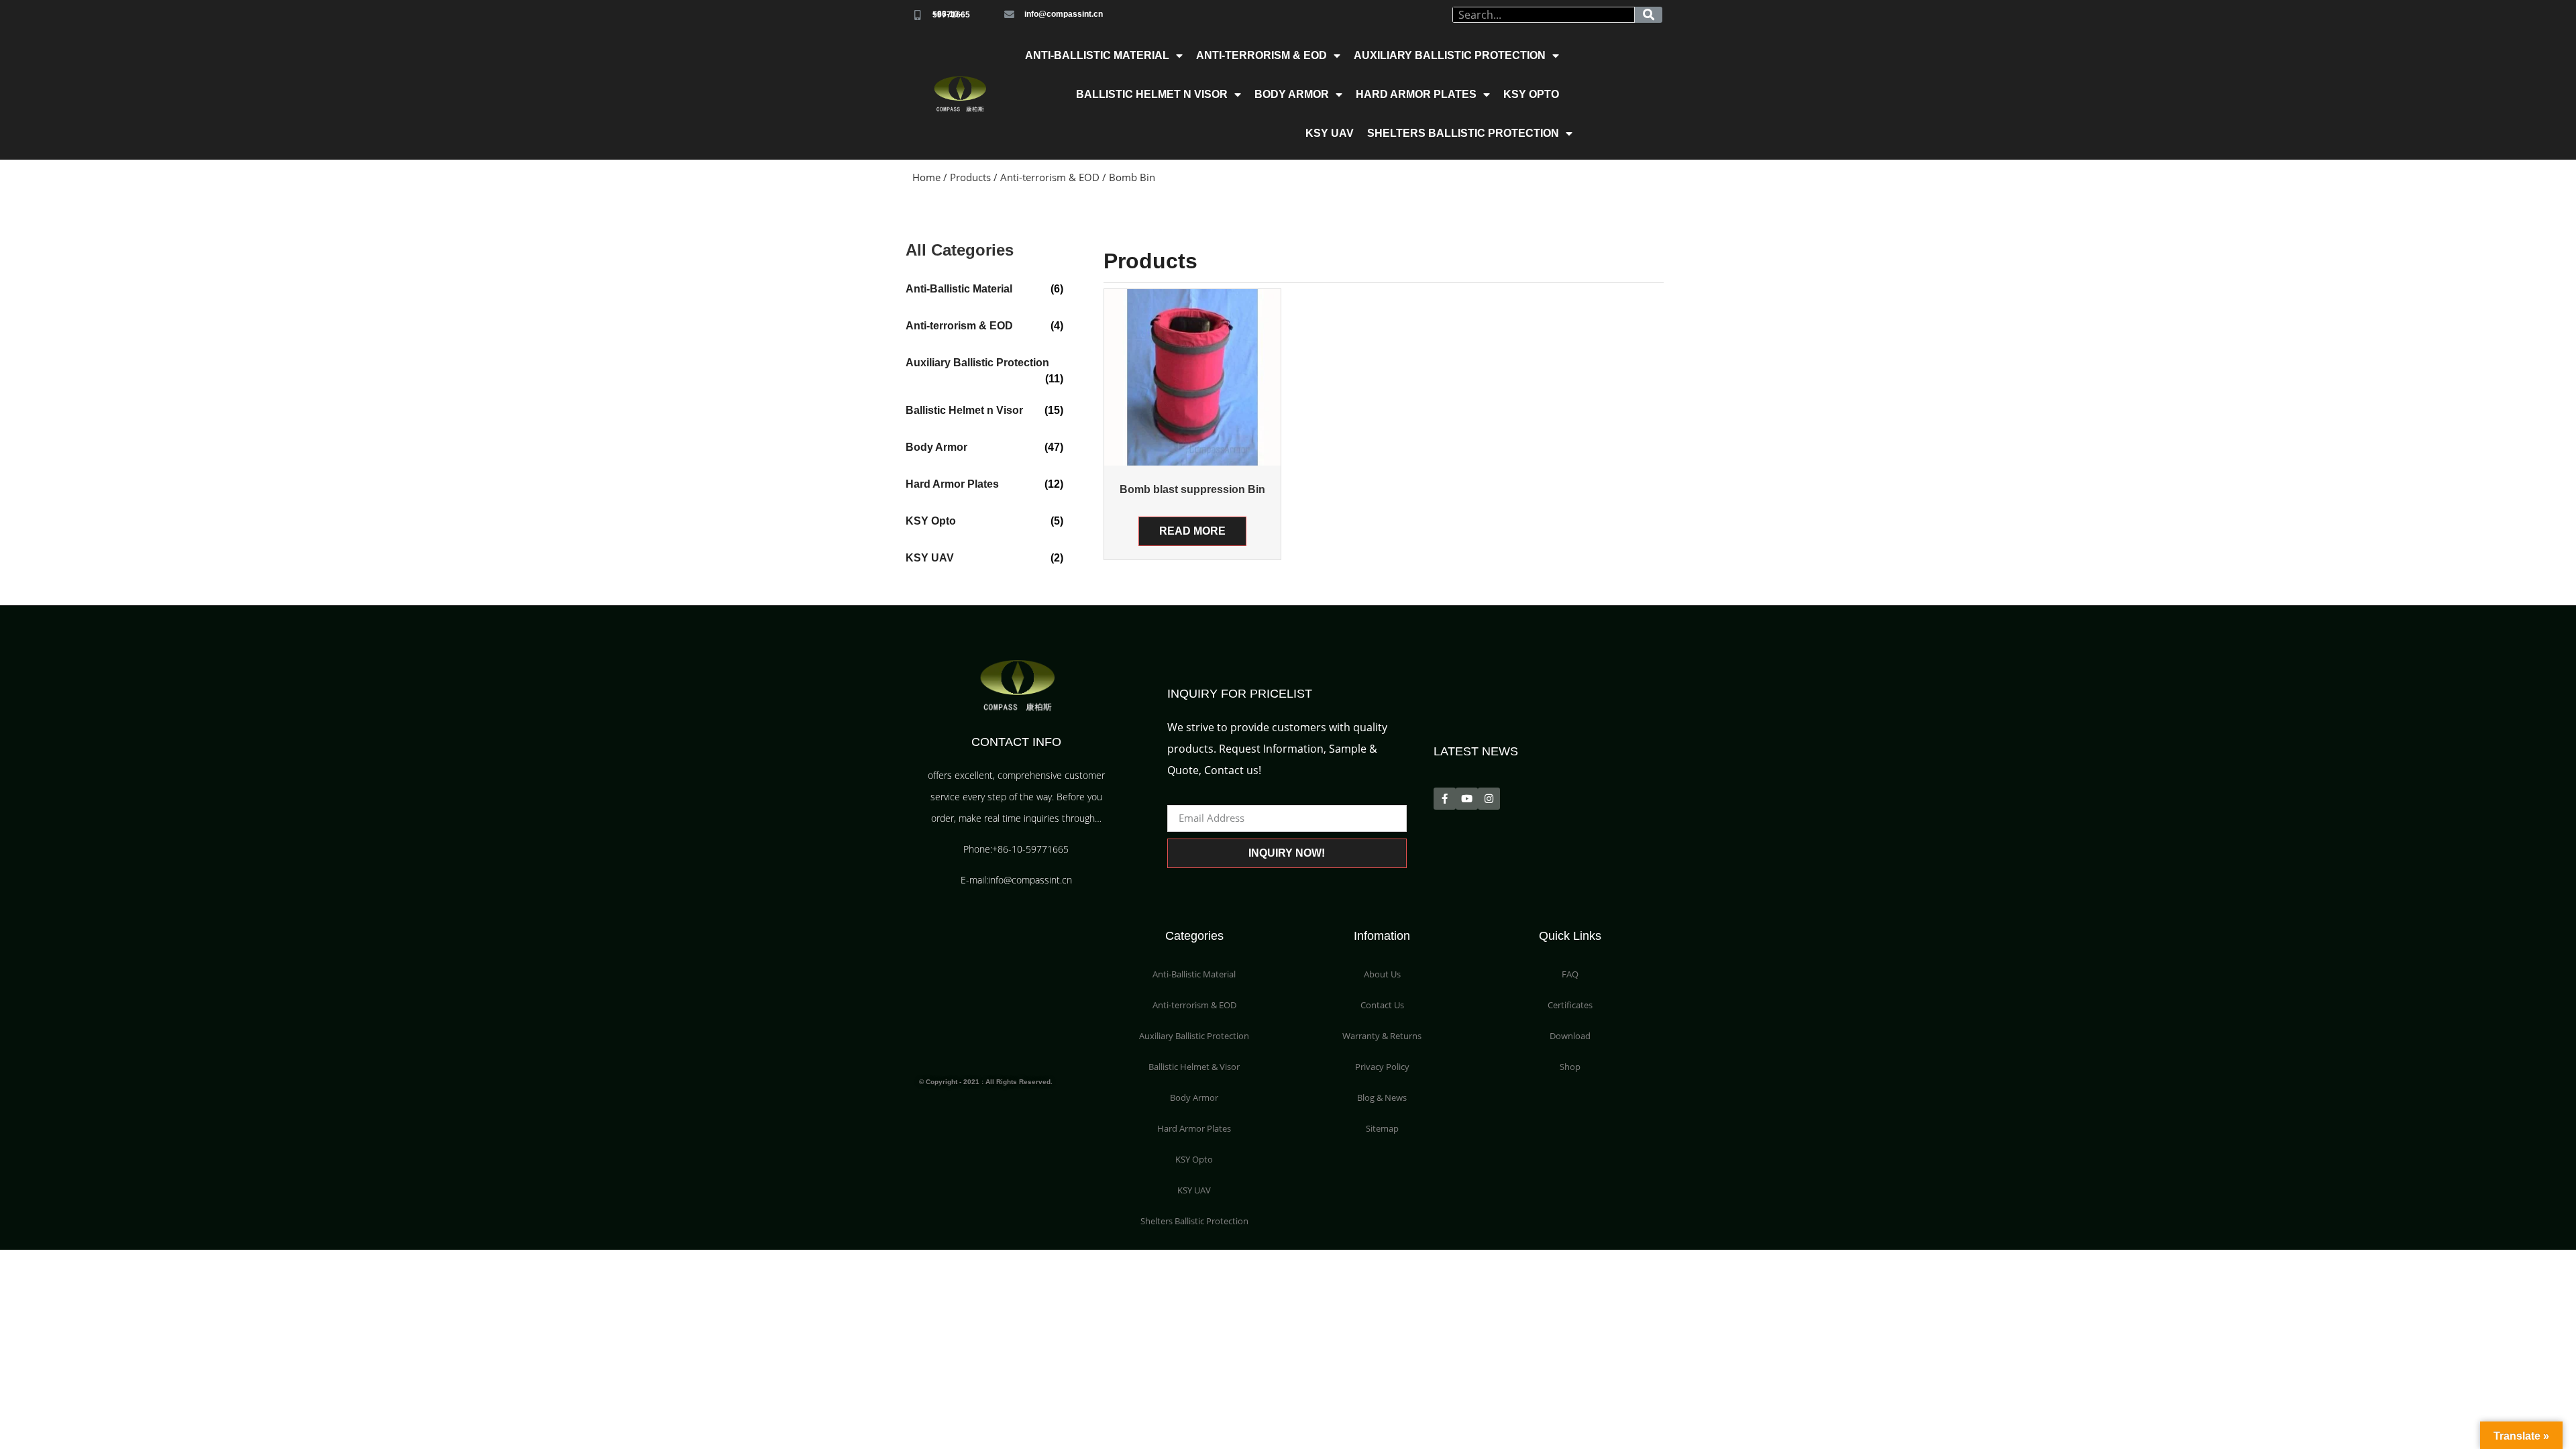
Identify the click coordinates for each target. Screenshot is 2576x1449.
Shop (1570, 1067)
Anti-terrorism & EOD (1262, 55)
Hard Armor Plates (1416, 94)
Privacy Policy (1382, 1067)
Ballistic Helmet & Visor (1194, 1067)
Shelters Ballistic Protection (1463, 133)
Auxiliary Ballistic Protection (1450, 55)
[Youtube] (1467, 799)
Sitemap (1382, 1128)
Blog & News (1382, 1097)
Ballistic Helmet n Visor (1152, 94)
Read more (1192, 531)
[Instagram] (1489, 799)
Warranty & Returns (1382, 1036)
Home (926, 177)
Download (1570, 1036)
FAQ (1570, 974)
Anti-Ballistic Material (1097, 55)
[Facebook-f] (1445, 799)
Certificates (1570, 1005)
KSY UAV (1330, 133)
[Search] (1649, 15)
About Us (1382, 974)
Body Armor (1292, 94)
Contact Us (1382, 1005)
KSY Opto (1531, 94)
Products (970, 177)
